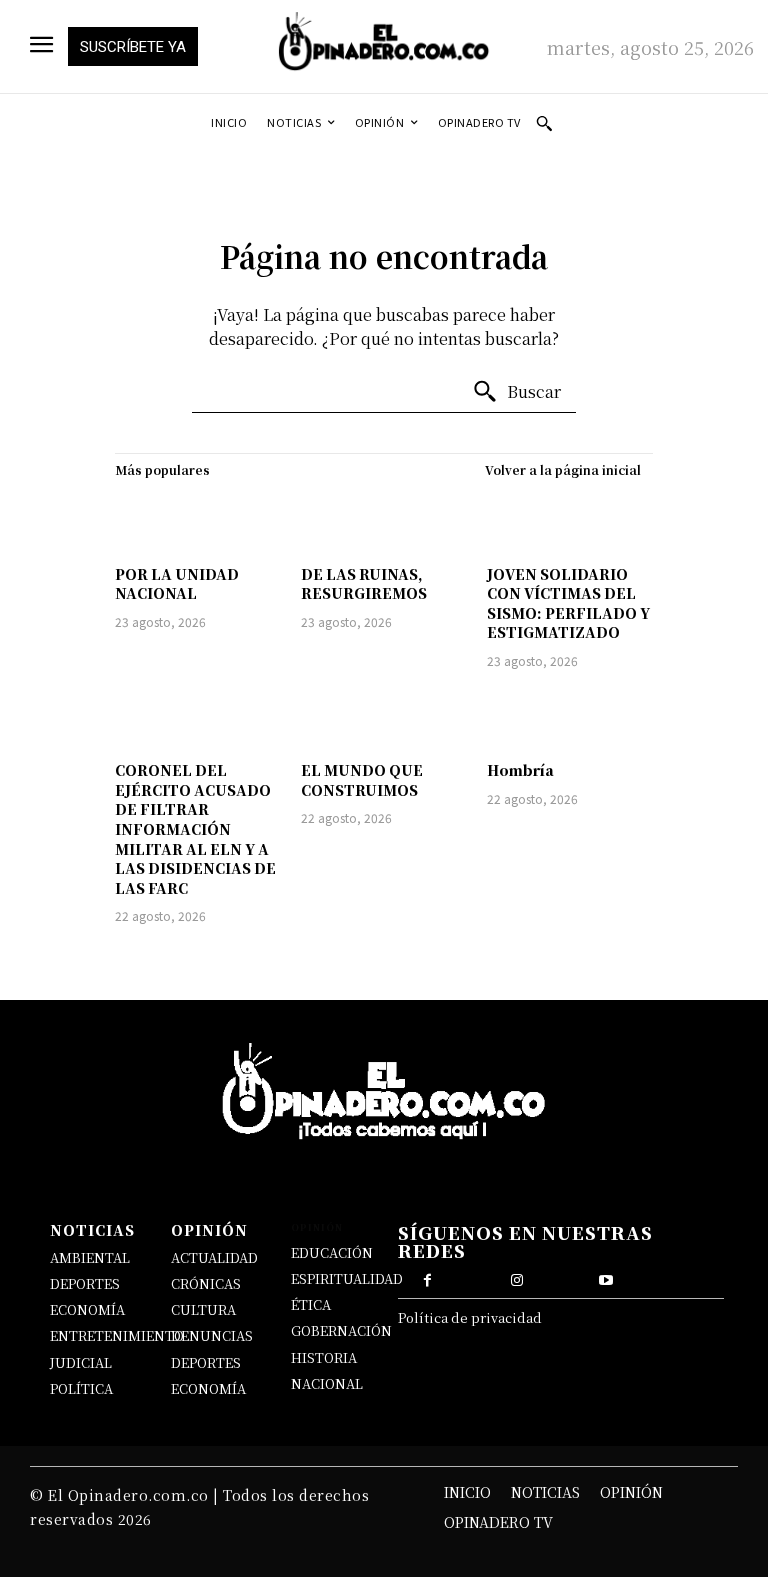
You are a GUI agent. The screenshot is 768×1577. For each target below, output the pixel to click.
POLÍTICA (81, 1388)
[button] (544, 123)
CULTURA (203, 1309)
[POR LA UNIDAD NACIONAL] (198, 521)
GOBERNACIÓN (341, 1330)
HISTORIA (324, 1357)
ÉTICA (311, 1304)
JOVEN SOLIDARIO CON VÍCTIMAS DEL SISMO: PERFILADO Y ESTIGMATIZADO (568, 603)
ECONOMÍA (87, 1309)
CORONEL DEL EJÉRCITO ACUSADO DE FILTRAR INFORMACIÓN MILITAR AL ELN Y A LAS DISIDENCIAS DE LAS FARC (195, 829)
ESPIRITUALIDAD (347, 1278)
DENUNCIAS (212, 1335)
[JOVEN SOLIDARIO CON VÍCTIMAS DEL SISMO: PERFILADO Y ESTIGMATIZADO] (570, 521)
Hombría (520, 770)
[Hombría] (570, 718)
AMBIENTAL (90, 1257)
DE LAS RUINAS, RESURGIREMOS (364, 584)
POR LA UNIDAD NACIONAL (177, 584)
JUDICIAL (81, 1362)
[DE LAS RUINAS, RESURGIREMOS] (384, 521)
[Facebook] (428, 1278)
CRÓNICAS (206, 1283)
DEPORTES (85, 1283)
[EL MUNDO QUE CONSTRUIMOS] (384, 718)
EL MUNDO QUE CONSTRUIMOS (362, 780)
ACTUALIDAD (214, 1257)
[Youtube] (606, 1278)
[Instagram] (517, 1278)
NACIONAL (327, 1383)
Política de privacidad (470, 1317)
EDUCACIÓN (332, 1252)
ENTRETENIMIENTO (117, 1335)
